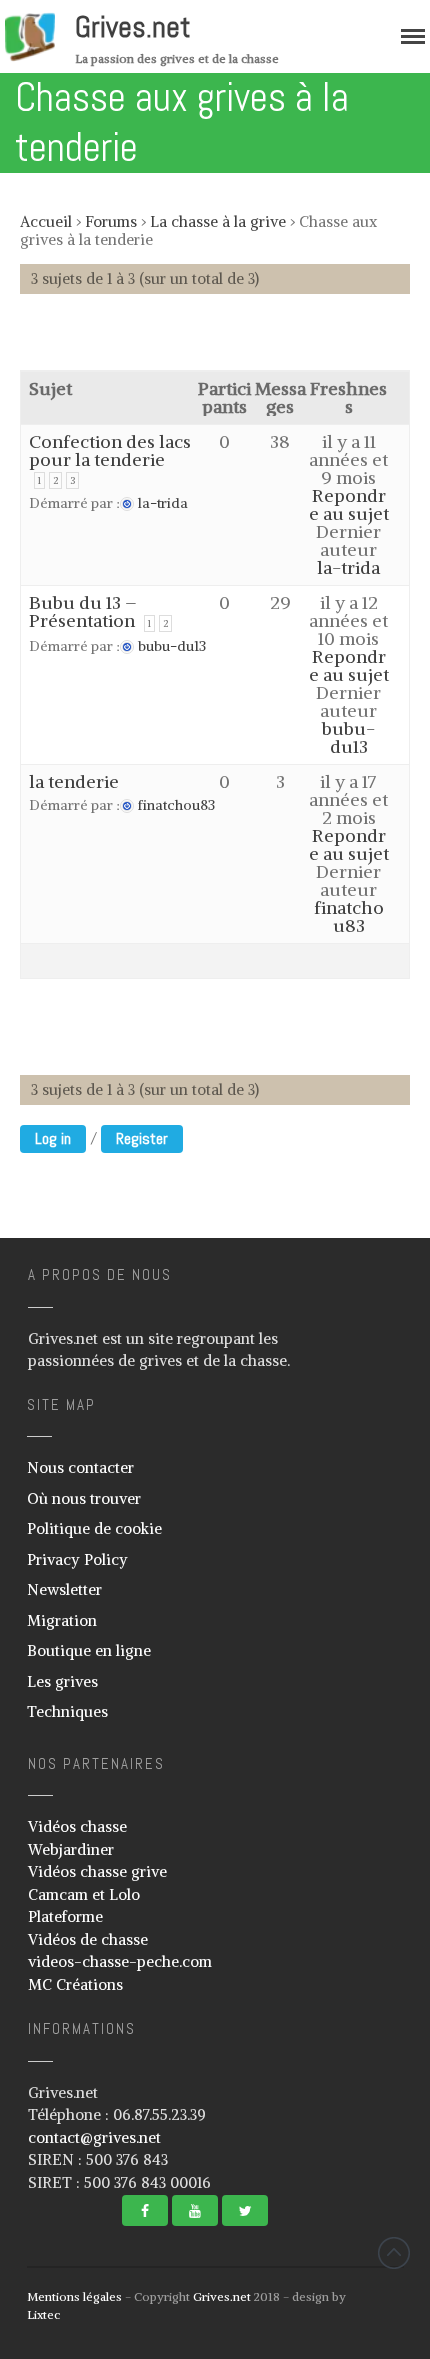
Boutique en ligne (89, 1650)
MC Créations (75, 1984)
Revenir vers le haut (394, 2253)
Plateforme (65, 1916)
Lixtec (43, 2314)
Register (142, 1138)
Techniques (67, 1711)
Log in (53, 1138)
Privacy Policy (77, 1559)
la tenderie (74, 781)
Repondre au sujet (349, 504)
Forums (111, 221)
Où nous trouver (84, 1498)
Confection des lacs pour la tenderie (110, 450)
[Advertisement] (225, 342)
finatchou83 (349, 916)
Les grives (62, 1681)
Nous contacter (80, 1467)
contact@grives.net (94, 2137)
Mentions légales (74, 2296)
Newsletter (64, 1589)
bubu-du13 (348, 737)
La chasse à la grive (218, 221)
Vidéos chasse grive (97, 1871)
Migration (62, 1620)
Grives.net (133, 27)
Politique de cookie (94, 1528)
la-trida (348, 567)
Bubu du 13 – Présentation (83, 611)
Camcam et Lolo (84, 1894)
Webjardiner (71, 1849)
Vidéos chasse (77, 1826)
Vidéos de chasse (88, 1939)
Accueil (46, 221)
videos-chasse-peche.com (120, 1961)
